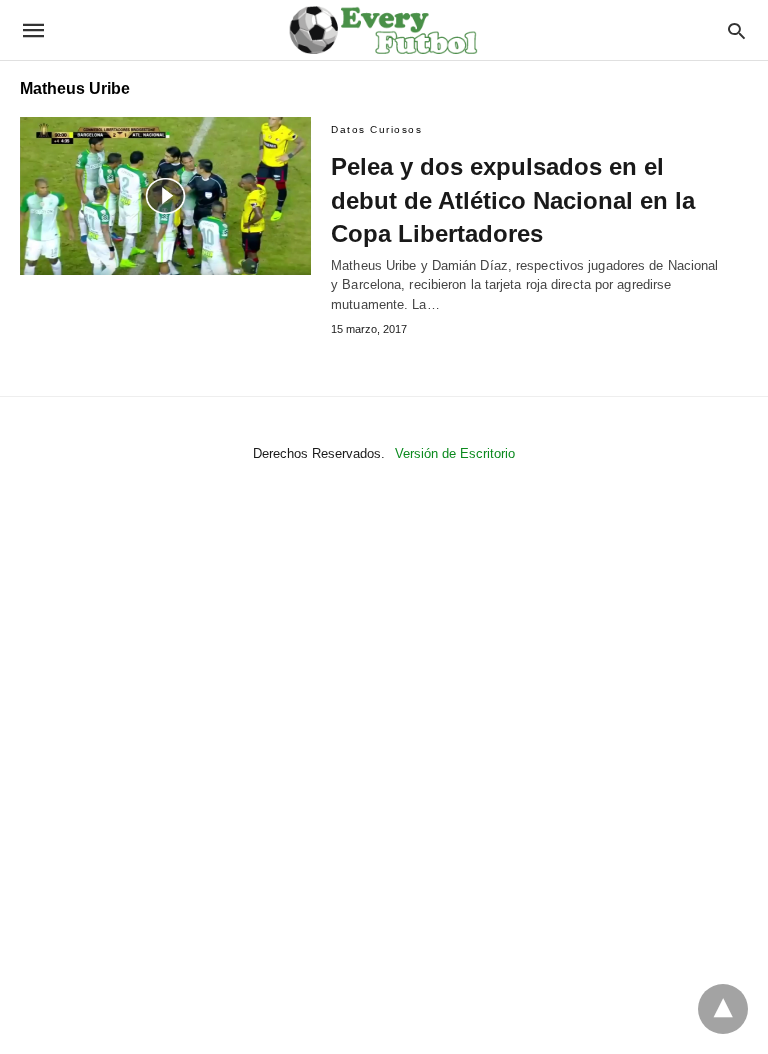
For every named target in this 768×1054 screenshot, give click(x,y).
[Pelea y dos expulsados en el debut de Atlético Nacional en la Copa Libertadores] (165, 196)
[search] (736, 30)
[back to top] (723, 1009)
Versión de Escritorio (455, 453)
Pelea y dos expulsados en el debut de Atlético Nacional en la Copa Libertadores (513, 200)
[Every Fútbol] (383, 30)
